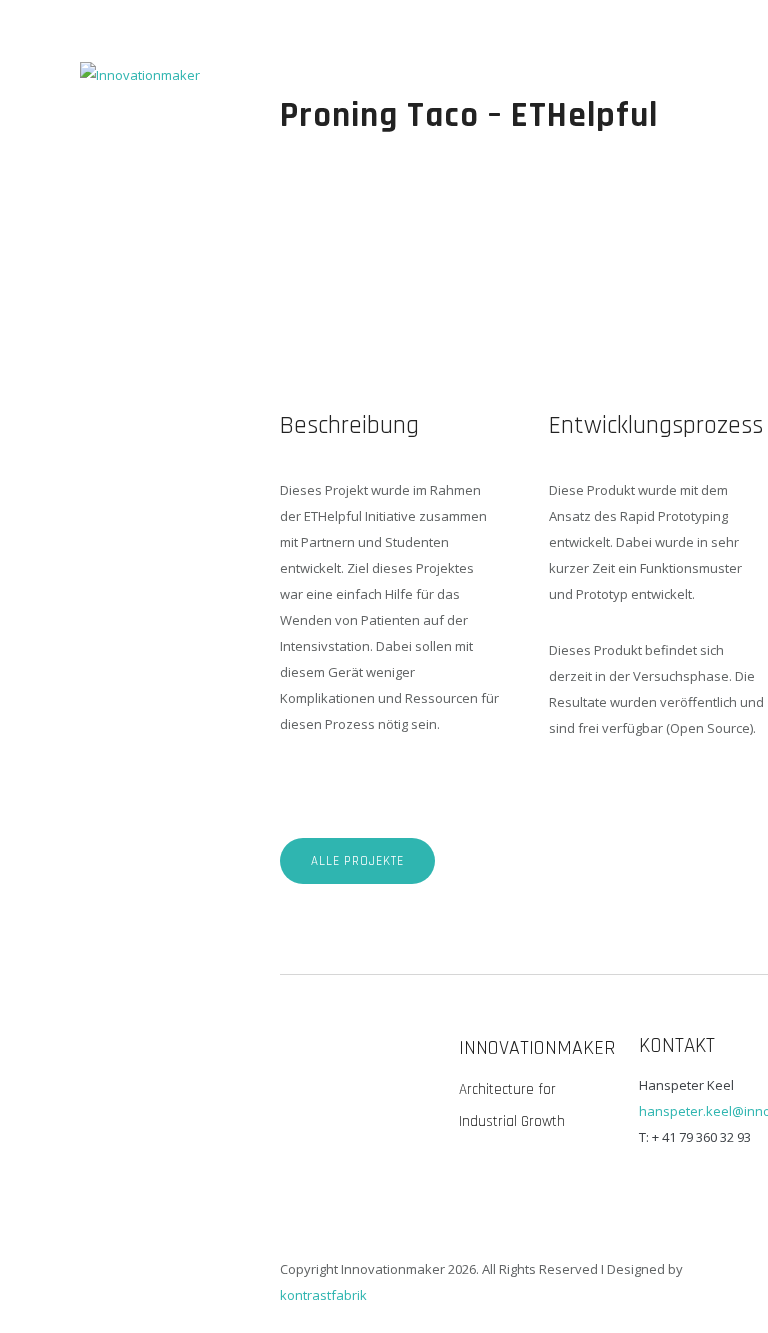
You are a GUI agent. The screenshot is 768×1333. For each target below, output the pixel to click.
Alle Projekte (357, 861)
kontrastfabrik (323, 1295)
